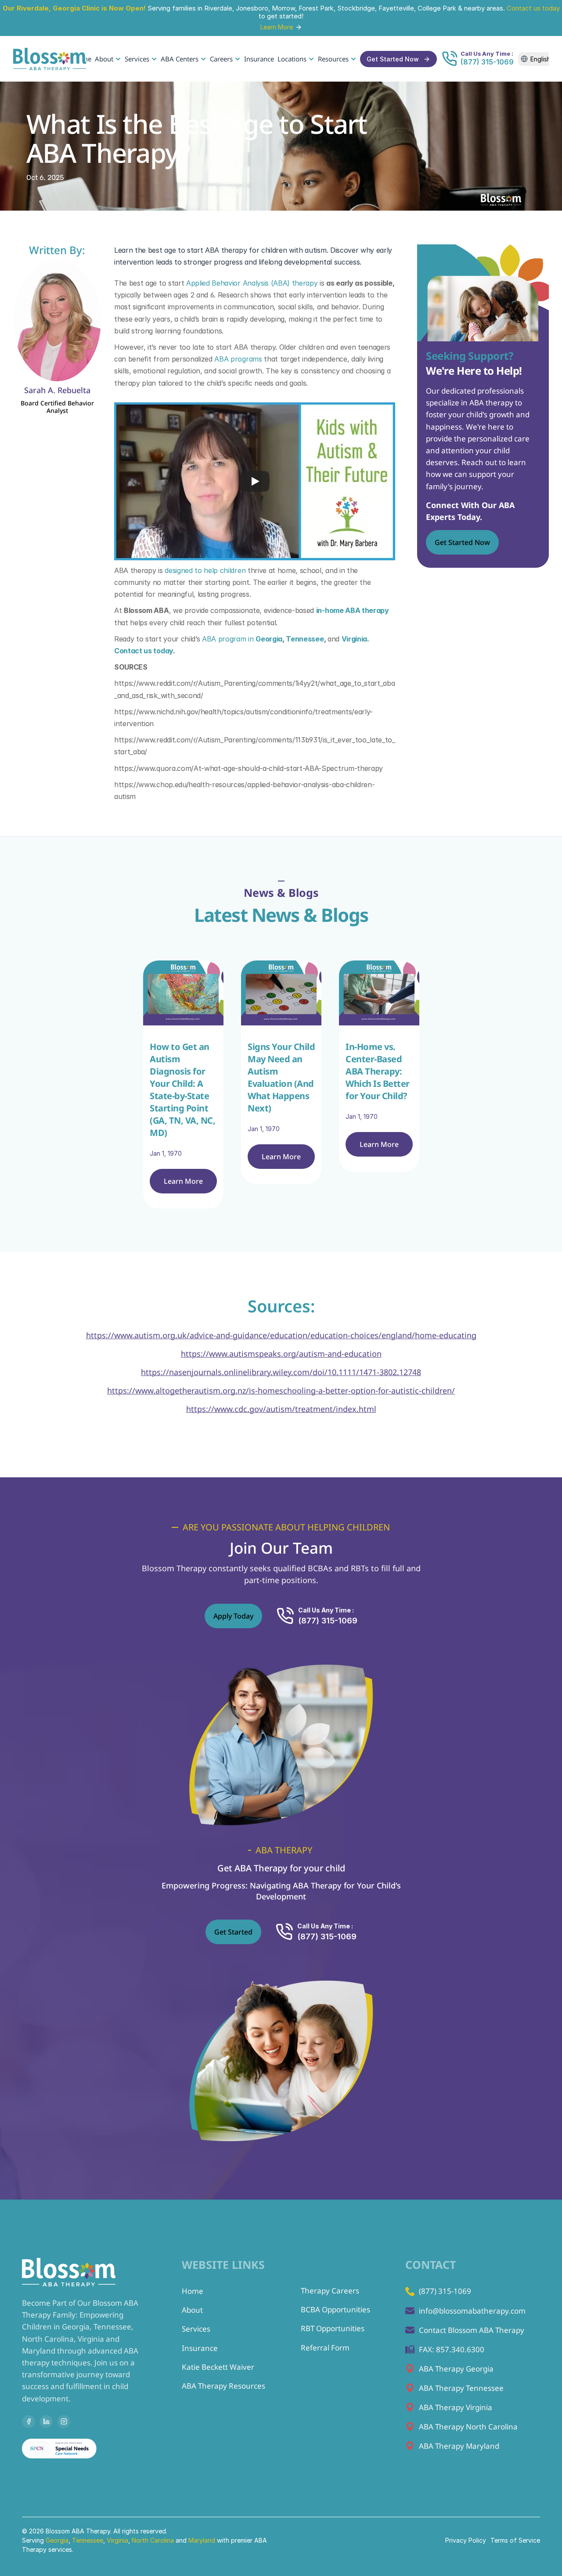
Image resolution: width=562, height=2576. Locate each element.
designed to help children (205, 570)
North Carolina (153, 2540)
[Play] (255, 481)
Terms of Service (515, 2540)
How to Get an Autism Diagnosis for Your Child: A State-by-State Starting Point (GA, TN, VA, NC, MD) (184, 1089)
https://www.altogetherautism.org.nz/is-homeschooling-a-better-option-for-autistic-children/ (281, 1390)
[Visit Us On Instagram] (64, 2422)
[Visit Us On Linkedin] (46, 2422)
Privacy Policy (466, 2540)
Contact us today (533, 8)
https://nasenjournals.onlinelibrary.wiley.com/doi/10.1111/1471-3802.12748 (281, 1372)
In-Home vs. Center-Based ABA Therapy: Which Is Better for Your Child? (378, 1071)
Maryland (203, 2540)
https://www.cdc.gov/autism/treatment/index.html (281, 1409)
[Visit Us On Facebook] (29, 2422)
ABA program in (242, 639)
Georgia (57, 2540)
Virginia (117, 2540)
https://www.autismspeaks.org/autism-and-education (281, 1354)
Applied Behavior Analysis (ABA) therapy (252, 283)
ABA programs (238, 359)
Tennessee (88, 2540)
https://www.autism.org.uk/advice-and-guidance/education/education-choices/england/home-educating (281, 1335)
